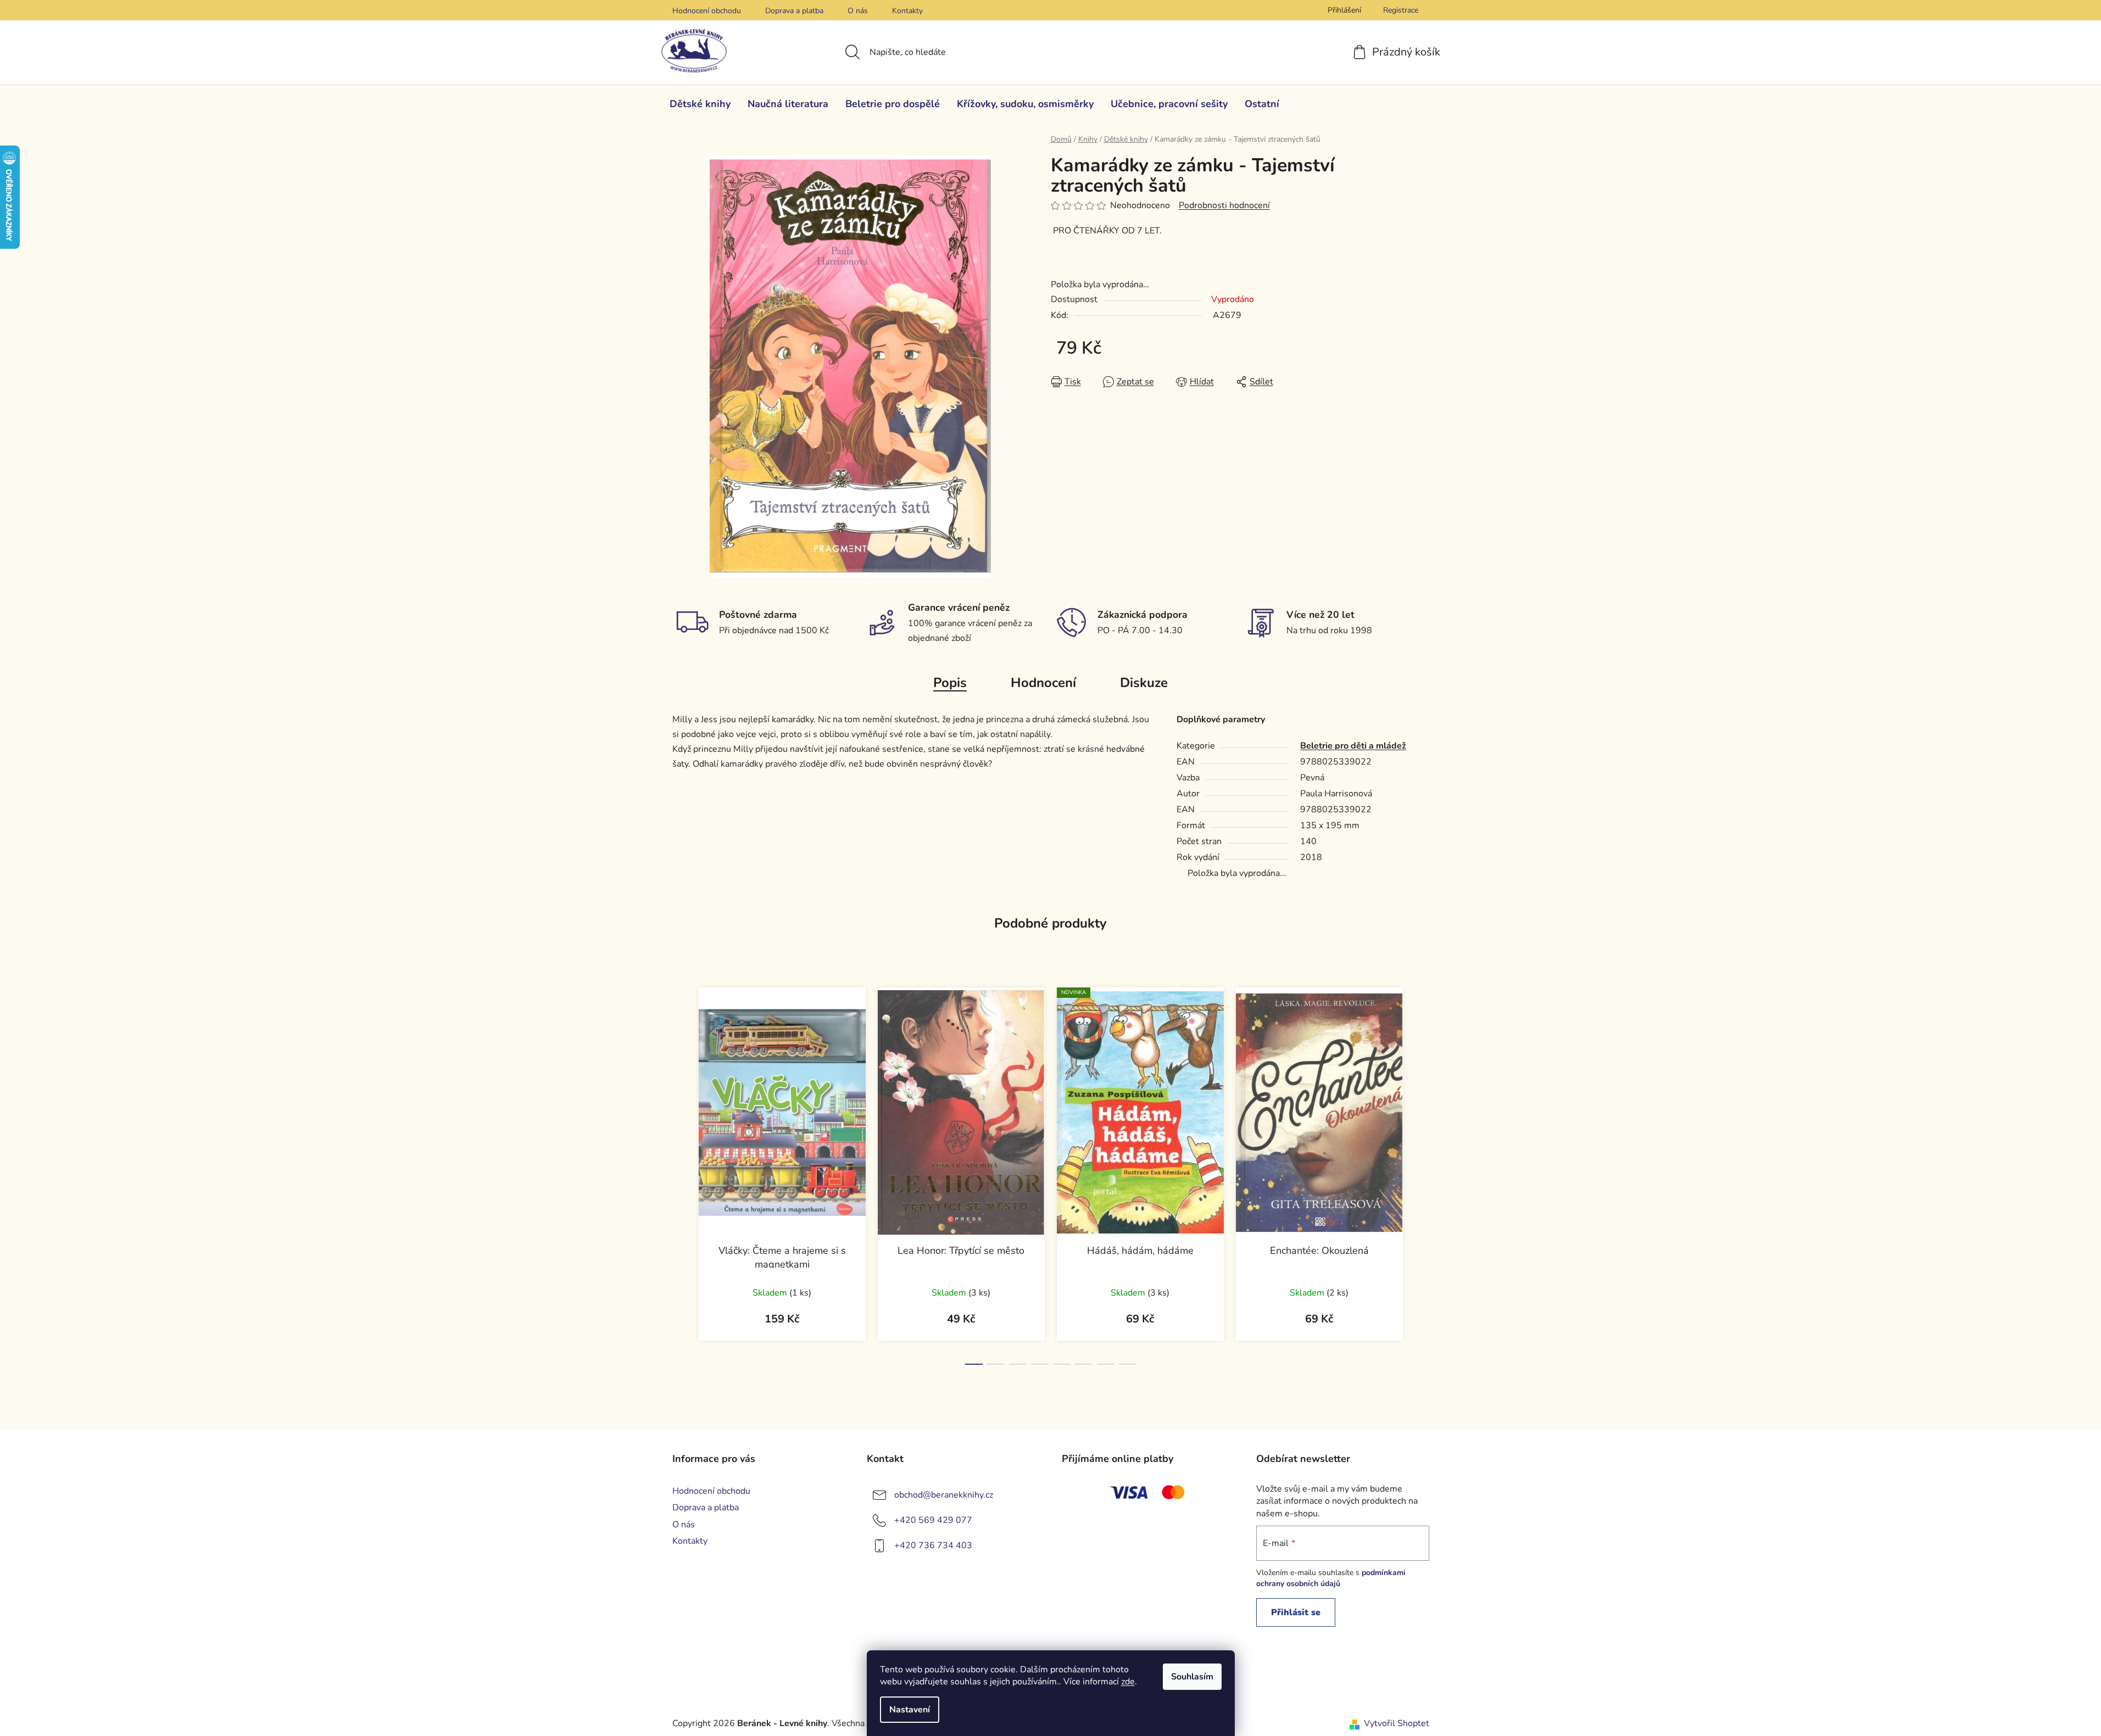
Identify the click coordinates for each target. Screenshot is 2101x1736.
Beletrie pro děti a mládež (1353, 746)
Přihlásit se (1296, 1612)
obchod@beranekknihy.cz (944, 1495)
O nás (858, 11)
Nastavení (910, 1710)
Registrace (1401, 10)
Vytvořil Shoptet (1397, 1723)
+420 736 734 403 (933, 1545)
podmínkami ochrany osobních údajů (1331, 1578)
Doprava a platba (794, 11)
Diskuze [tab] (1144, 683)
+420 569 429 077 (933, 1520)
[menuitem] (700, 104)
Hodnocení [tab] (1043, 683)
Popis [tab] (950, 683)
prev (681, 1173)
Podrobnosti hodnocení (1224, 205)
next (1420, 1173)
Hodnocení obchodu (707, 11)
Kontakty (907, 11)
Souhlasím (1192, 1677)
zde (1128, 1682)
